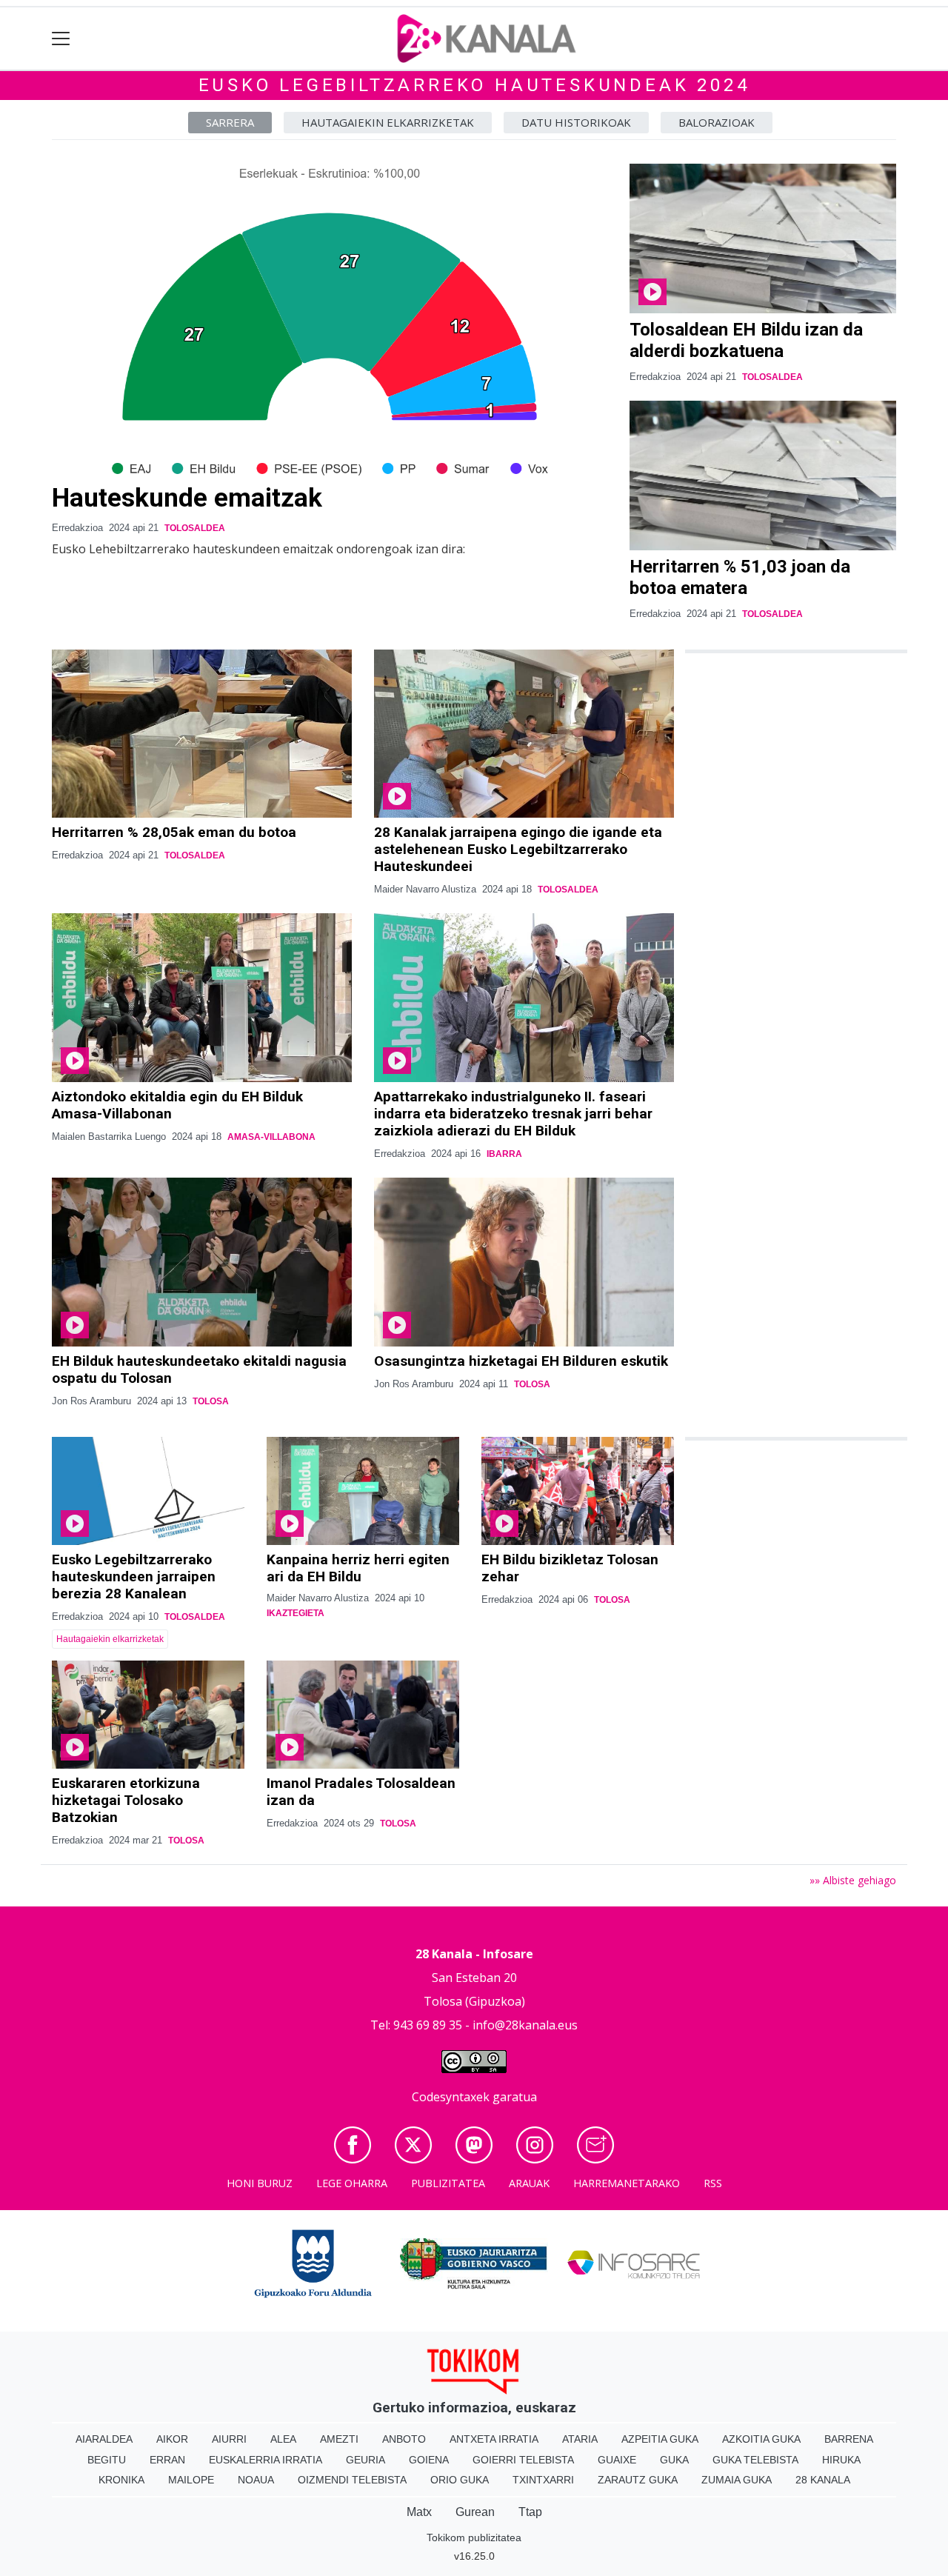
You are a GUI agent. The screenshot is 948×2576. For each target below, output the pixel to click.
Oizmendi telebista (352, 2480)
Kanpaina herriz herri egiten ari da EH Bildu (358, 1568)
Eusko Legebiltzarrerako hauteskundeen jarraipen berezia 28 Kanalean (134, 1576)
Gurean (475, 2512)
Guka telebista (755, 2460)
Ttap (530, 2512)
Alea (283, 2439)
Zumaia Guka (737, 2480)
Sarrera (230, 122)
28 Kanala (823, 2480)
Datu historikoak (576, 122)
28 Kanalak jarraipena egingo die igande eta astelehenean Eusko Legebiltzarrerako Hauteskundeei (518, 849)
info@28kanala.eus (525, 2025)
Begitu (107, 2460)
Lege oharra (352, 2183)
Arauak (529, 2183)
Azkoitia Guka (761, 2439)
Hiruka (841, 2460)
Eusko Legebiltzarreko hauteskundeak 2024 (474, 85)
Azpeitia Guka (660, 2439)
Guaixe (617, 2460)
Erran (167, 2460)
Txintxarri (543, 2480)
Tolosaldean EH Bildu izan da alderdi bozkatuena (746, 340)
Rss (713, 2183)
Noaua (256, 2480)
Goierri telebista (523, 2460)
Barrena (849, 2439)
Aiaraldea (104, 2439)
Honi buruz (260, 2183)
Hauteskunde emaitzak (187, 498)
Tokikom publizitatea (474, 2537)
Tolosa (211, 1401)
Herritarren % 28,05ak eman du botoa (174, 832)
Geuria (365, 2460)
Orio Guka (460, 2480)
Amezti (339, 2439)
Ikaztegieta (296, 1613)
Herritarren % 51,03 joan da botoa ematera (740, 577)
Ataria (580, 2439)
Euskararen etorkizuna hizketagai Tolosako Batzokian (126, 1800)
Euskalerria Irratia (266, 2460)
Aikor (172, 2439)
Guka (674, 2460)
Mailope (191, 2480)
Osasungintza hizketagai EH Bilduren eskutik (521, 1361)
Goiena (429, 2460)
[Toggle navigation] (61, 39)
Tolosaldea (195, 528)
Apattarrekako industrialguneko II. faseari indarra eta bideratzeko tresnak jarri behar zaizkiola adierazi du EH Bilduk (513, 1114)
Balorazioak (717, 122)
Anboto (404, 2439)
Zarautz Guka (638, 2480)
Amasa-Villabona (271, 1137)
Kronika (121, 2480)
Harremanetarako (627, 2183)
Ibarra (504, 1154)
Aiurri (229, 2439)
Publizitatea (448, 2183)
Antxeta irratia (494, 2439)
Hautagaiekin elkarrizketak (388, 122)
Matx (419, 2512)
